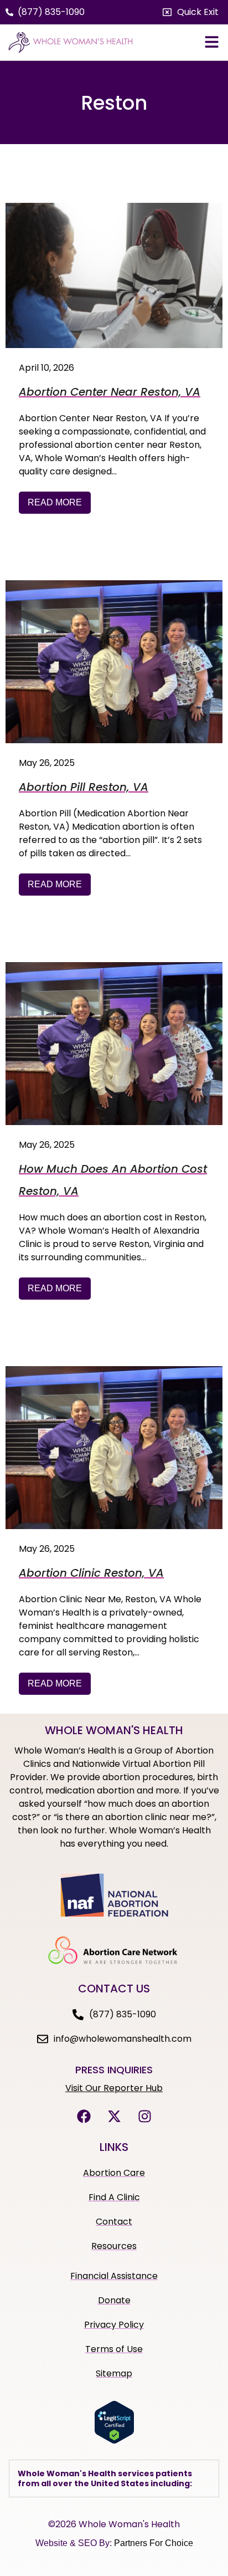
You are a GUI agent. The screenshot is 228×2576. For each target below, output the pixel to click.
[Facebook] (84, 2117)
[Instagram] (144, 2117)
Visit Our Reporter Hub (114, 2088)
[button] (191, 12)
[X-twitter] (114, 2117)
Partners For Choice (154, 2543)
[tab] (114, 2478)
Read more (55, 502)
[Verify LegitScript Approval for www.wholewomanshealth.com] (114, 2441)
